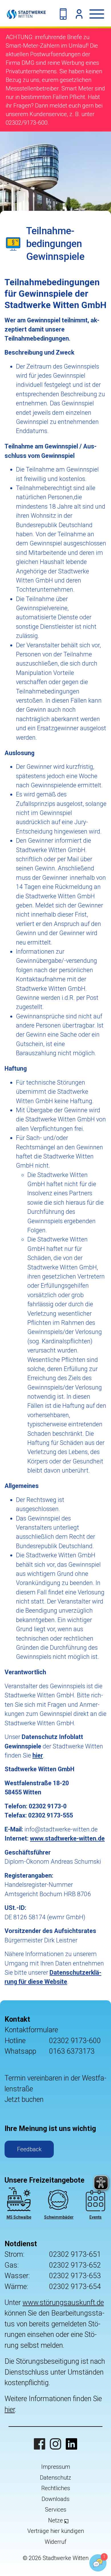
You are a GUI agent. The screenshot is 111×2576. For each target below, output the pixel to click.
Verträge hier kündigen (56, 2531)
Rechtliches (56, 2488)
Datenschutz (55, 2478)
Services (56, 2510)
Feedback (29, 2149)
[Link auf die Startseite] (23, 14)
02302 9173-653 (75, 2276)
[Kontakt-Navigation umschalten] (63, 14)
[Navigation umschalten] (100, 14)
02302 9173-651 (75, 2254)
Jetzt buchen (24, 2099)
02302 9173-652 (75, 2265)
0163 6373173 (72, 2051)
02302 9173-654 (75, 2287)
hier (10, 2410)
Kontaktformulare (31, 2030)
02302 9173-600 (75, 2041)
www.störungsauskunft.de (63, 2303)
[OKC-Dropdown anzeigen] (79, 14)
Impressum (56, 2467)
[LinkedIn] (71, 2444)
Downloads (55, 2499)
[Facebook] (40, 2444)
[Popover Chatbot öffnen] (98, 2563)
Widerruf (55, 2542)
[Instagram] (55, 2444)
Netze (55, 2520)
